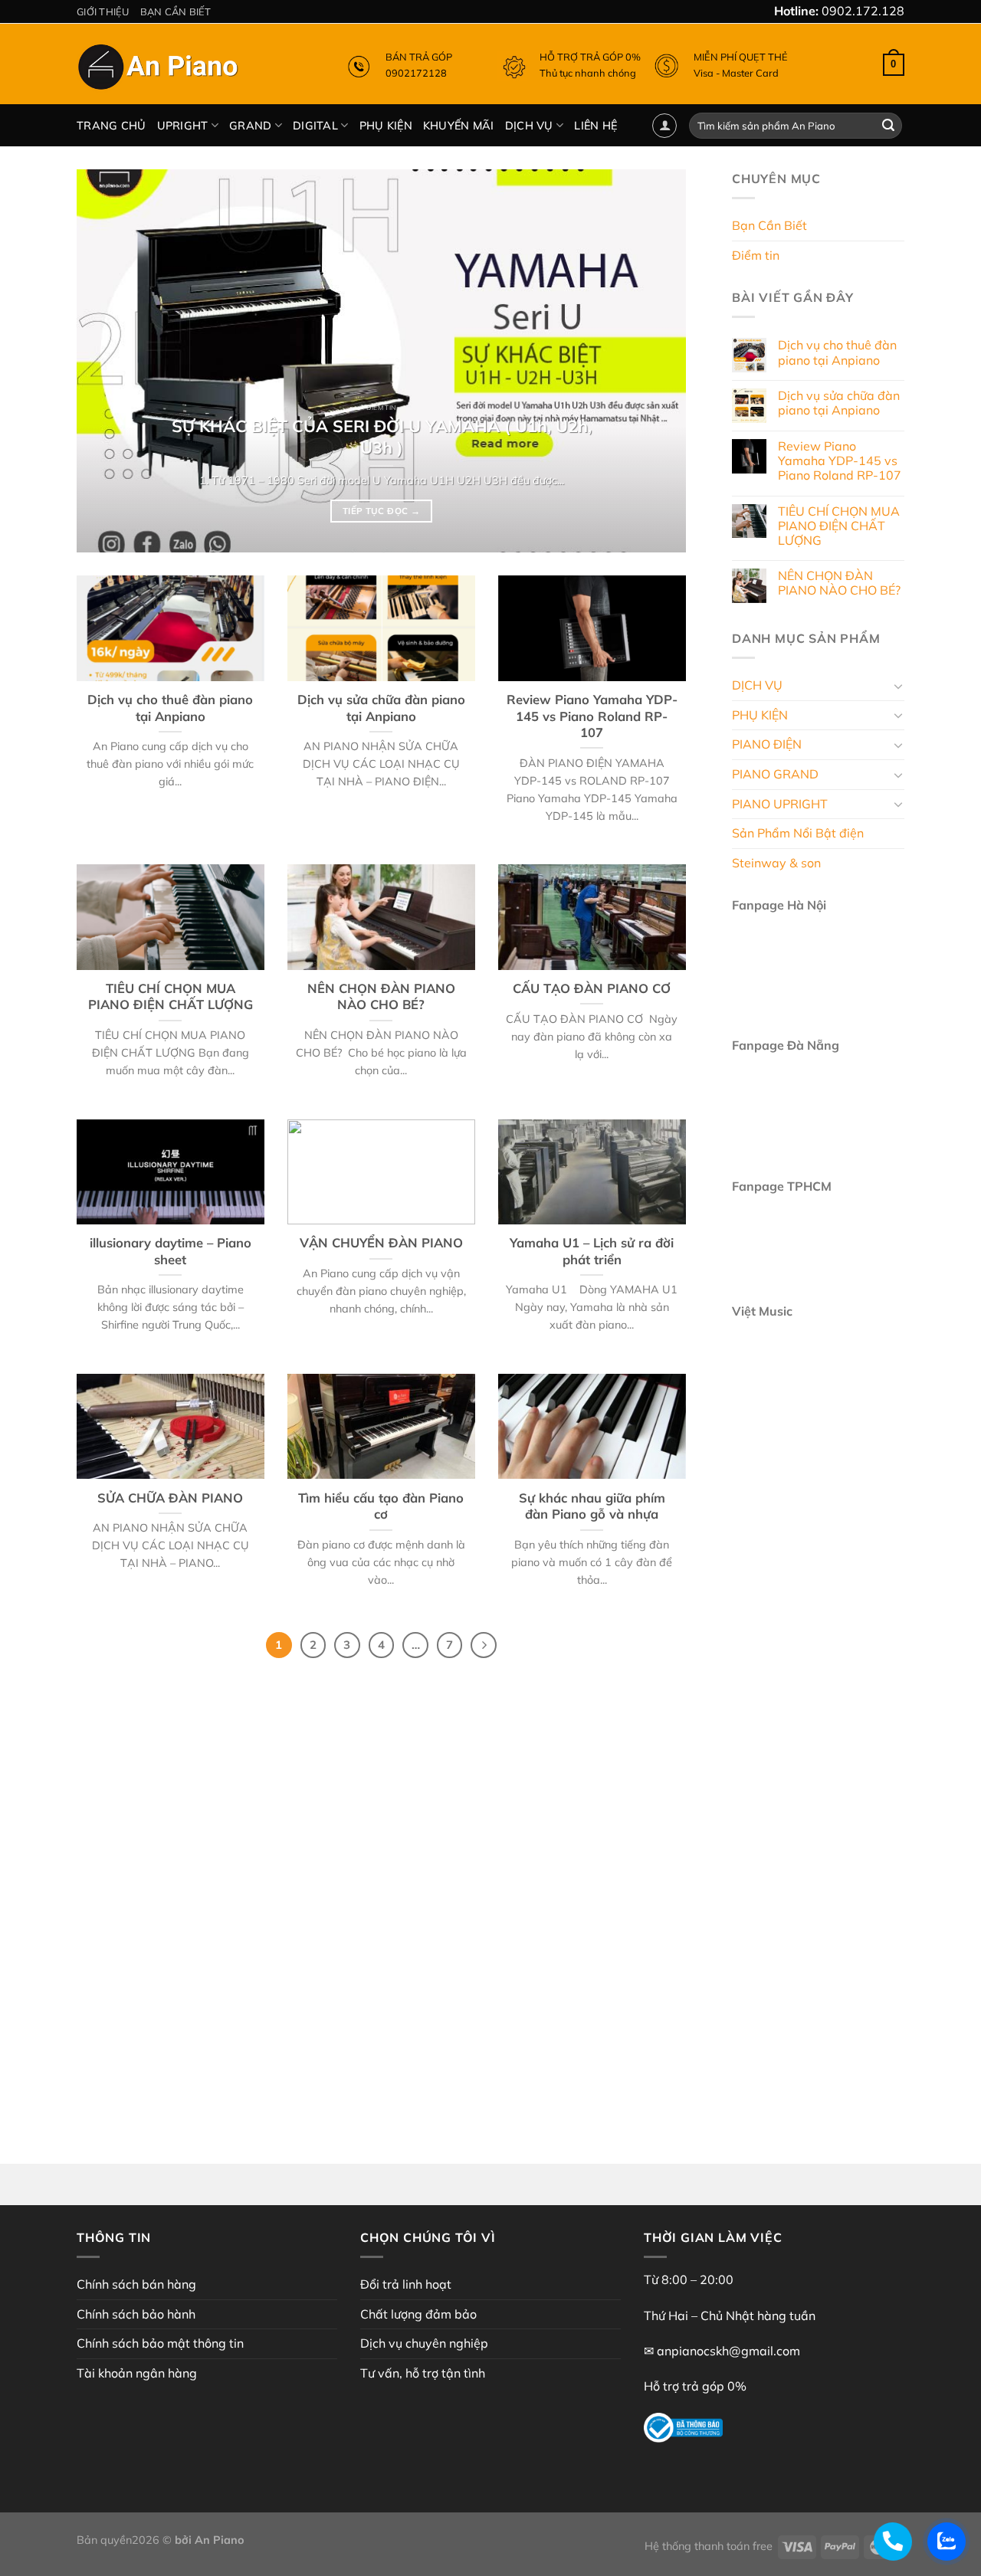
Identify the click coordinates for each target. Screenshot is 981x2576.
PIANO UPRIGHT (780, 804)
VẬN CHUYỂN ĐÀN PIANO (381, 1242)
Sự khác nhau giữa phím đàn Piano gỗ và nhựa (592, 1506)
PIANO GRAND (775, 774)
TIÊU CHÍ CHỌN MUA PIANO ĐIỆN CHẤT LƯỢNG (171, 996)
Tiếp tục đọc (381, 511)
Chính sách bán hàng (136, 2284)
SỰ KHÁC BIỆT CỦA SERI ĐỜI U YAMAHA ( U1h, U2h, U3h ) (382, 436)
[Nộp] (888, 126)
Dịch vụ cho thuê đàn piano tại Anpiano (170, 708)
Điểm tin (756, 255)
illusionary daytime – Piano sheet (171, 1251)
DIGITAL (315, 126)
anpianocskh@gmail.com (728, 2351)
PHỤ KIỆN (386, 126)
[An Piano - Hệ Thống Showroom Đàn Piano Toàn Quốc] (160, 70)
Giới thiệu (103, 11)
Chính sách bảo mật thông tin (160, 2343)
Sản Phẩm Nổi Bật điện (798, 834)
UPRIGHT (183, 126)
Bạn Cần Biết (176, 11)
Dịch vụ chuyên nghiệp (424, 2343)
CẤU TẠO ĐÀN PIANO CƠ (592, 988)
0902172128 (416, 73)
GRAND (250, 126)
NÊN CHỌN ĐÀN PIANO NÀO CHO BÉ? (381, 996)
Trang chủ (112, 126)
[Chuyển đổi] (898, 686)
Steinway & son (776, 863)
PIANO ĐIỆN (767, 745)
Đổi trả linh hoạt (406, 2284)
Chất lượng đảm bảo (418, 2314)
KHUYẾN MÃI (459, 126)
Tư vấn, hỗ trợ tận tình (423, 2373)
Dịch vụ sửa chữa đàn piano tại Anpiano (381, 708)
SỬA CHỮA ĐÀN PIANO (170, 1498)
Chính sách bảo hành (136, 2314)
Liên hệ (595, 126)
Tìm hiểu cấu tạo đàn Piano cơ (381, 1506)
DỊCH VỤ (529, 126)
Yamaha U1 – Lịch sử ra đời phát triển (592, 1251)
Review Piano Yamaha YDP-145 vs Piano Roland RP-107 (592, 716)
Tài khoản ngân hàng (137, 2373)
